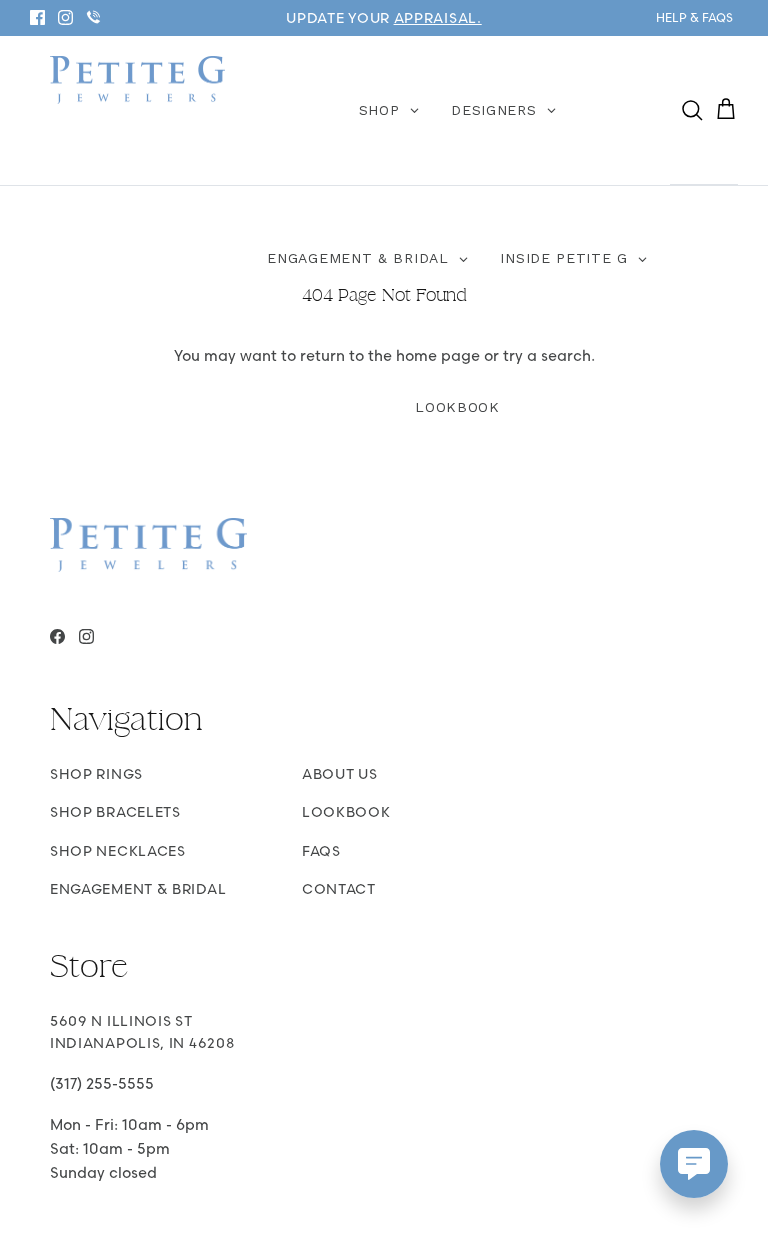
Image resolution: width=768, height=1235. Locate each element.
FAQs (321, 851)
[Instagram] (65, 17)
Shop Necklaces (118, 851)
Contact (339, 889)
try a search (547, 355)
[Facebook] (37, 17)
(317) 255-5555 (102, 1083)
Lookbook (346, 812)
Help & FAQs (694, 17)
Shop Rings (96, 774)
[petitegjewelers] (137, 80)
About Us (340, 774)
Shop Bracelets (115, 812)
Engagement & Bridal (138, 889)
